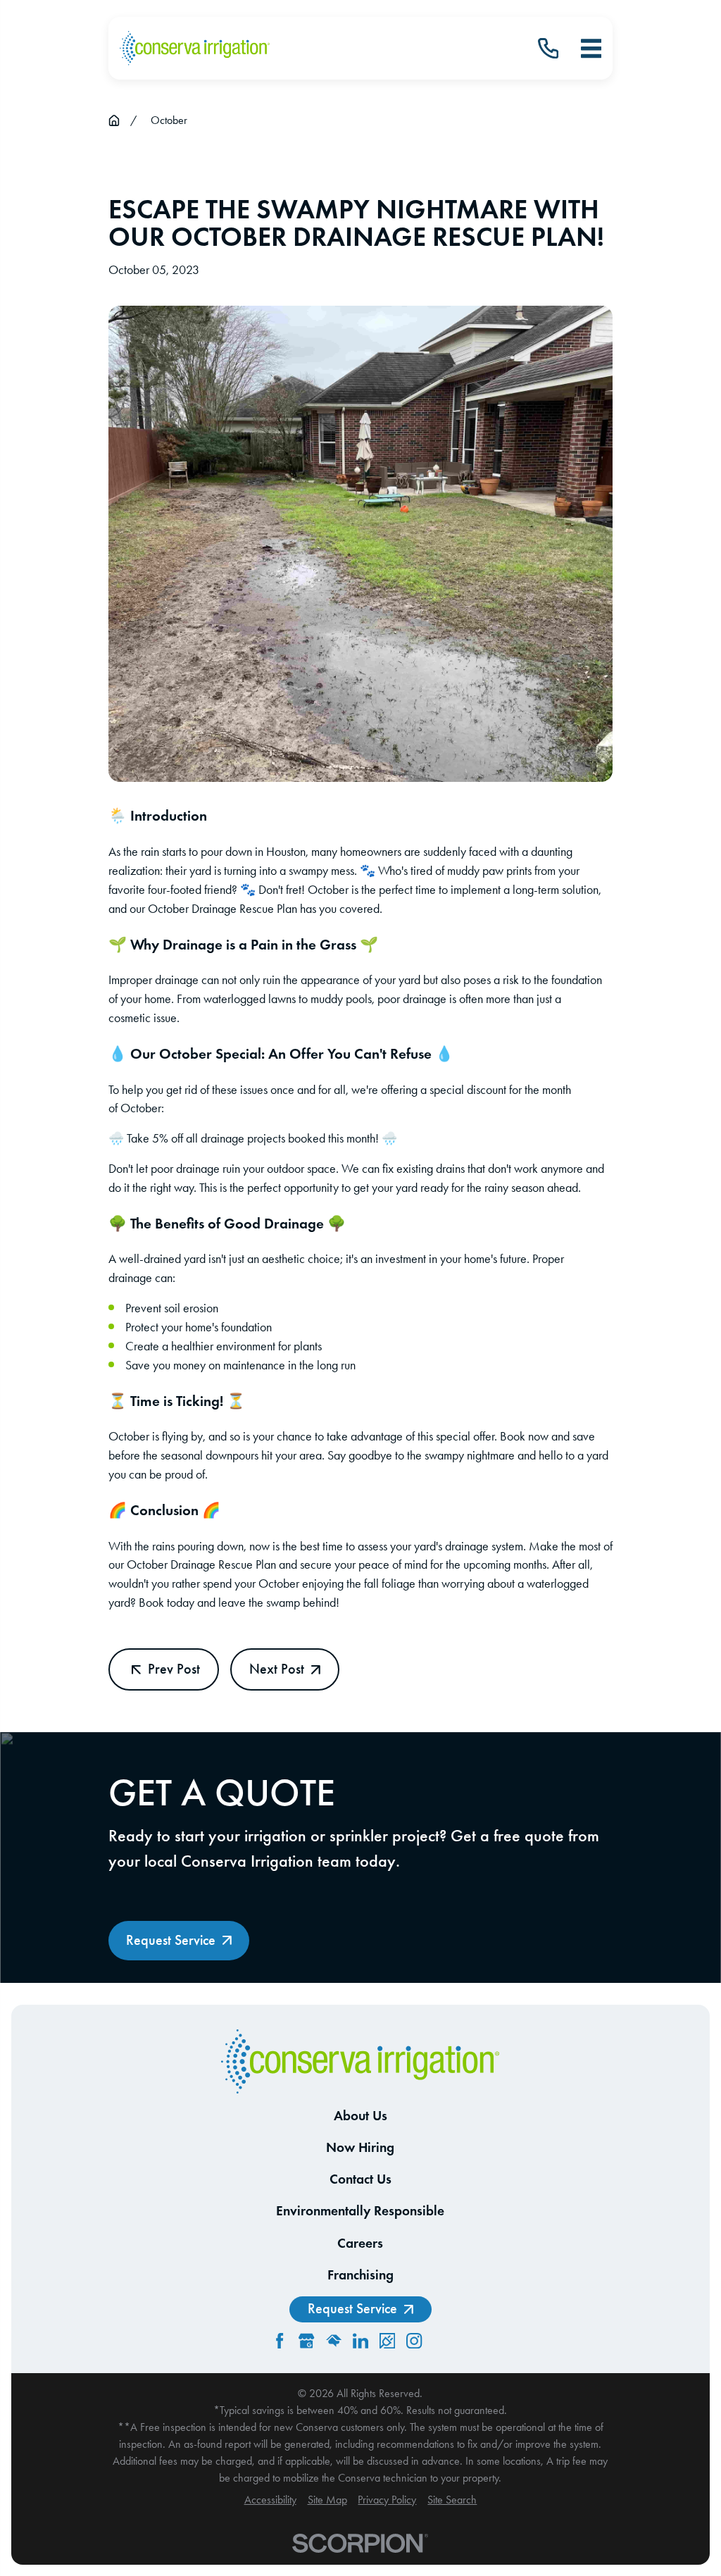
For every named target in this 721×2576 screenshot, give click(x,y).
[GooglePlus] (306, 2341)
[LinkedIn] (360, 2341)
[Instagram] (414, 2341)
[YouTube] (441, 2341)
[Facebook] (280, 2341)
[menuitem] (270, 2500)
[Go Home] (114, 120)
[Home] (195, 49)
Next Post (277, 1669)
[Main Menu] (591, 48)
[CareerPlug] (387, 2341)
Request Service (171, 1940)
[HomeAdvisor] (334, 2341)
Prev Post (174, 1669)
